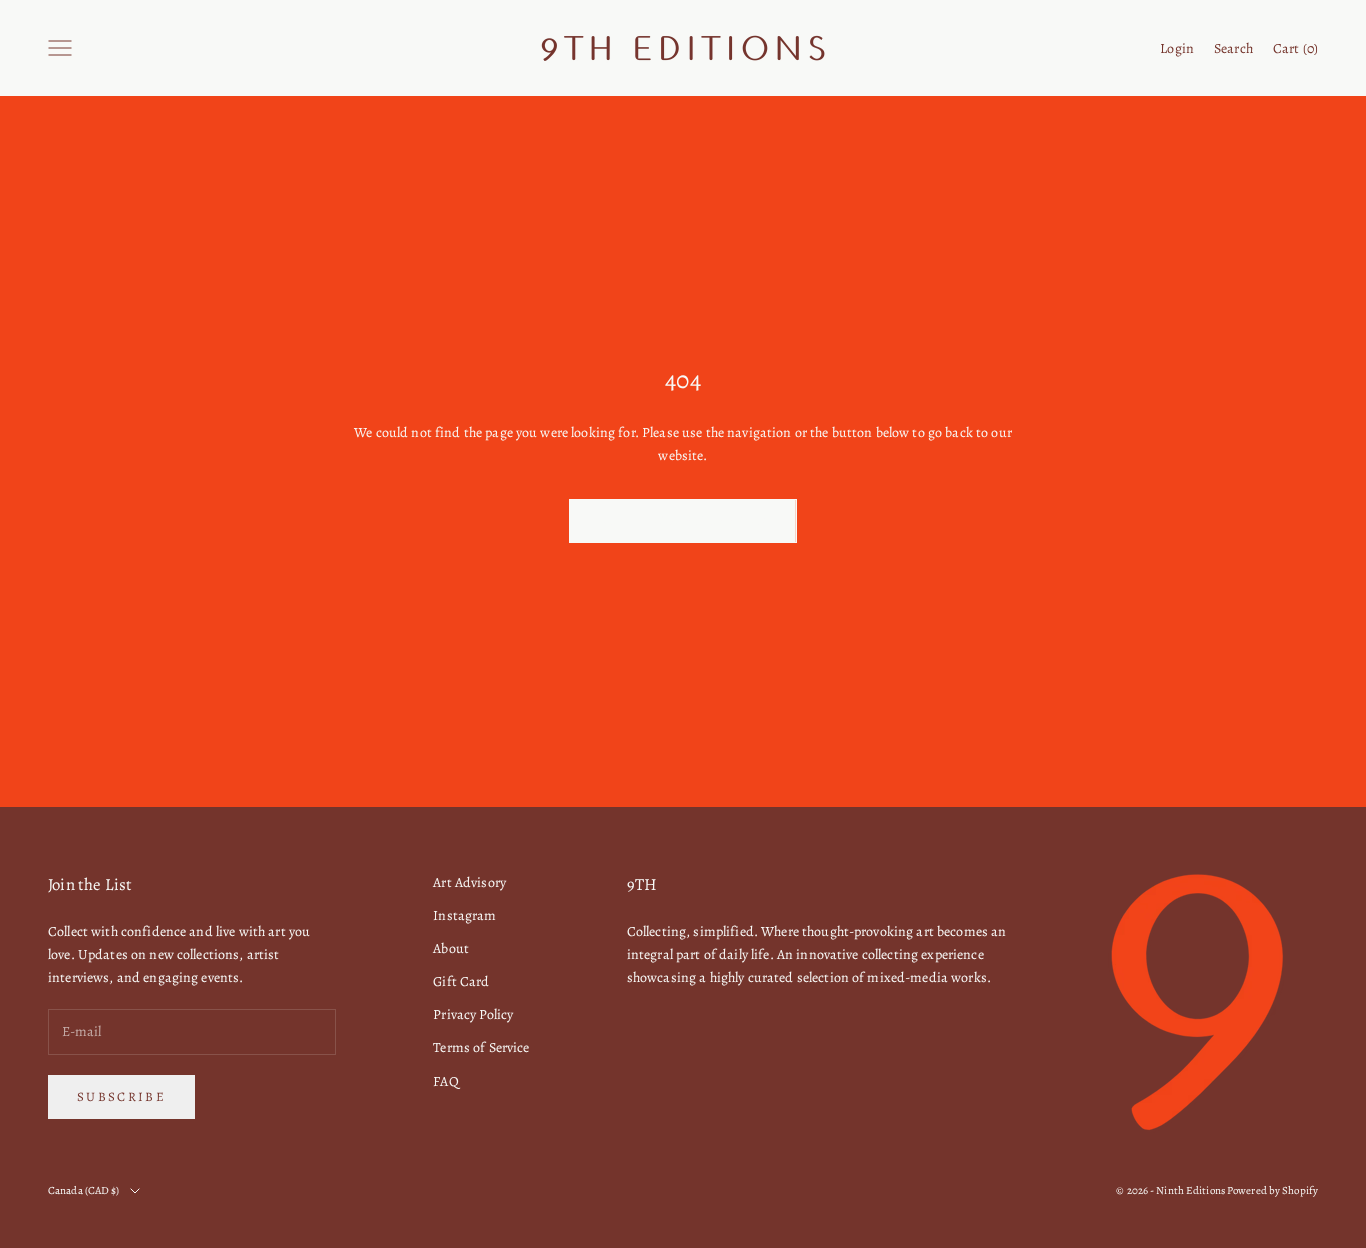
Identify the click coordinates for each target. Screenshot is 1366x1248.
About (451, 948)
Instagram (464, 915)
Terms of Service (481, 1047)
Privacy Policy (473, 1014)
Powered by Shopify (1272, 1190)
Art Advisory (469, 882)
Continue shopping (683, 520)
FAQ (445, 1081)
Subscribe (121, 1096)
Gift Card (461, 981)
